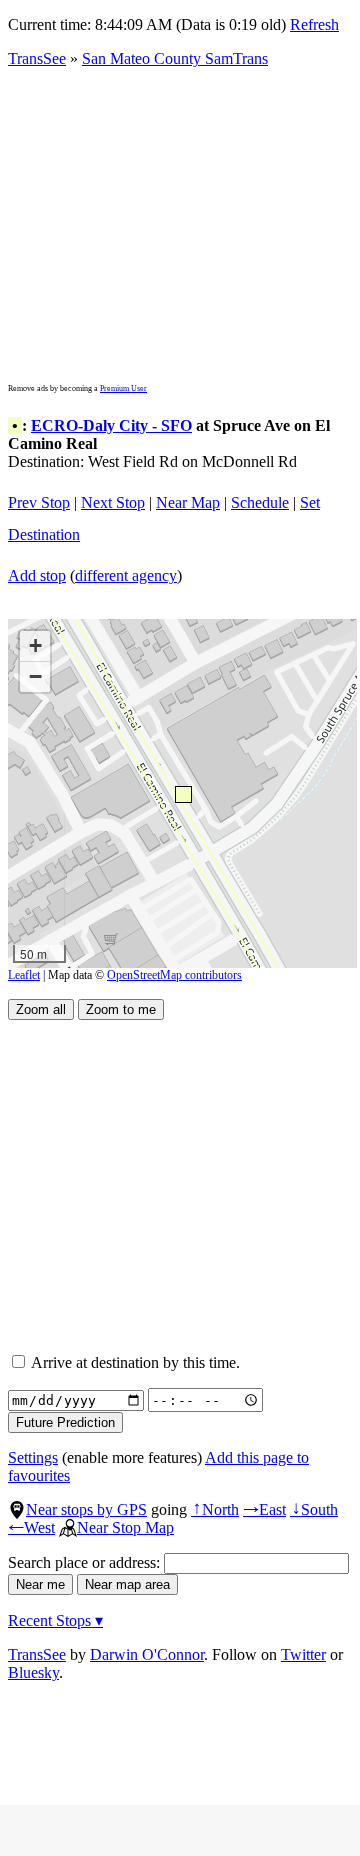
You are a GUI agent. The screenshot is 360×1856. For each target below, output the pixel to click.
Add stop (37, 575)
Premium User (123, 388)
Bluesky (33, 1672)
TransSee (37, 58)
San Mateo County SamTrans (175, 58)
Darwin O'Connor (147, 1654)
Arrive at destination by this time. (134, 1362)
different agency (126, 575)
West (31, 1527)
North (215, 1509)
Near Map (188, 502)
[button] (182, 793)
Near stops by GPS (86, 1509)
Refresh (314, 24)
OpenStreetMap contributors (174, 975)
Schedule (260, 502)
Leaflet (24, 975)
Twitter (303, 1654)
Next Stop (113, 502)
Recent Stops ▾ (55, 1620)
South (314, 1509)
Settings (33, 1457)
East (264, 1509)
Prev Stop (39, 502)
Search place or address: (86, 1562)
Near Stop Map (125, 1527)
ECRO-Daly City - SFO (111, 425)
